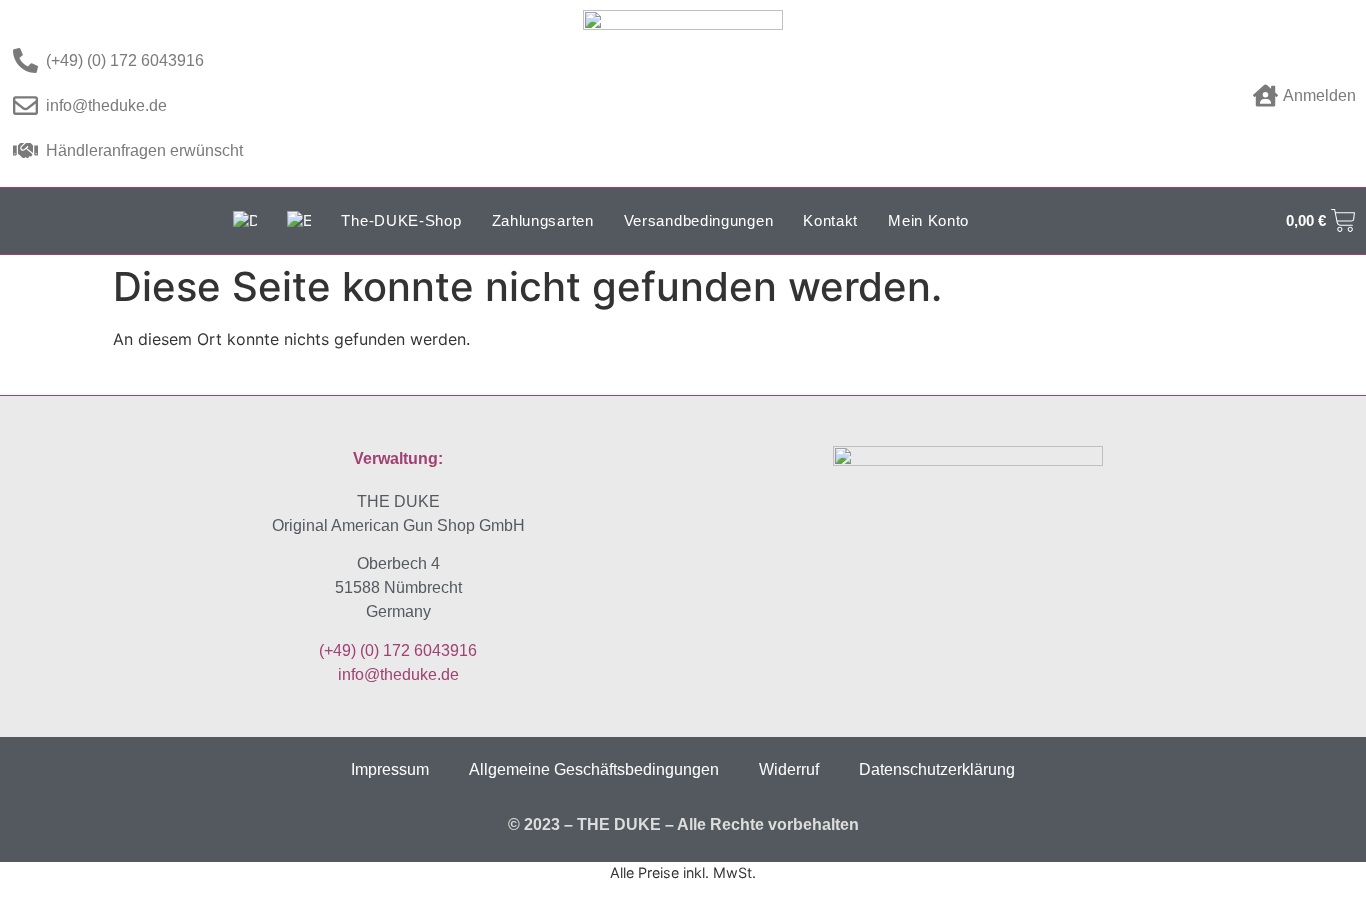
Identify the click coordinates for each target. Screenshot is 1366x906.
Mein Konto (928, 220)
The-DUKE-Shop (401, 220)
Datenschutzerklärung (937, 769)
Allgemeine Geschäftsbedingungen (594, 769)
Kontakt (830, 220)
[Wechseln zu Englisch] (299, 221)
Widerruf (789, 769)
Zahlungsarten (543, 220)
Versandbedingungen (699, 220)
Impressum (390, 769)
